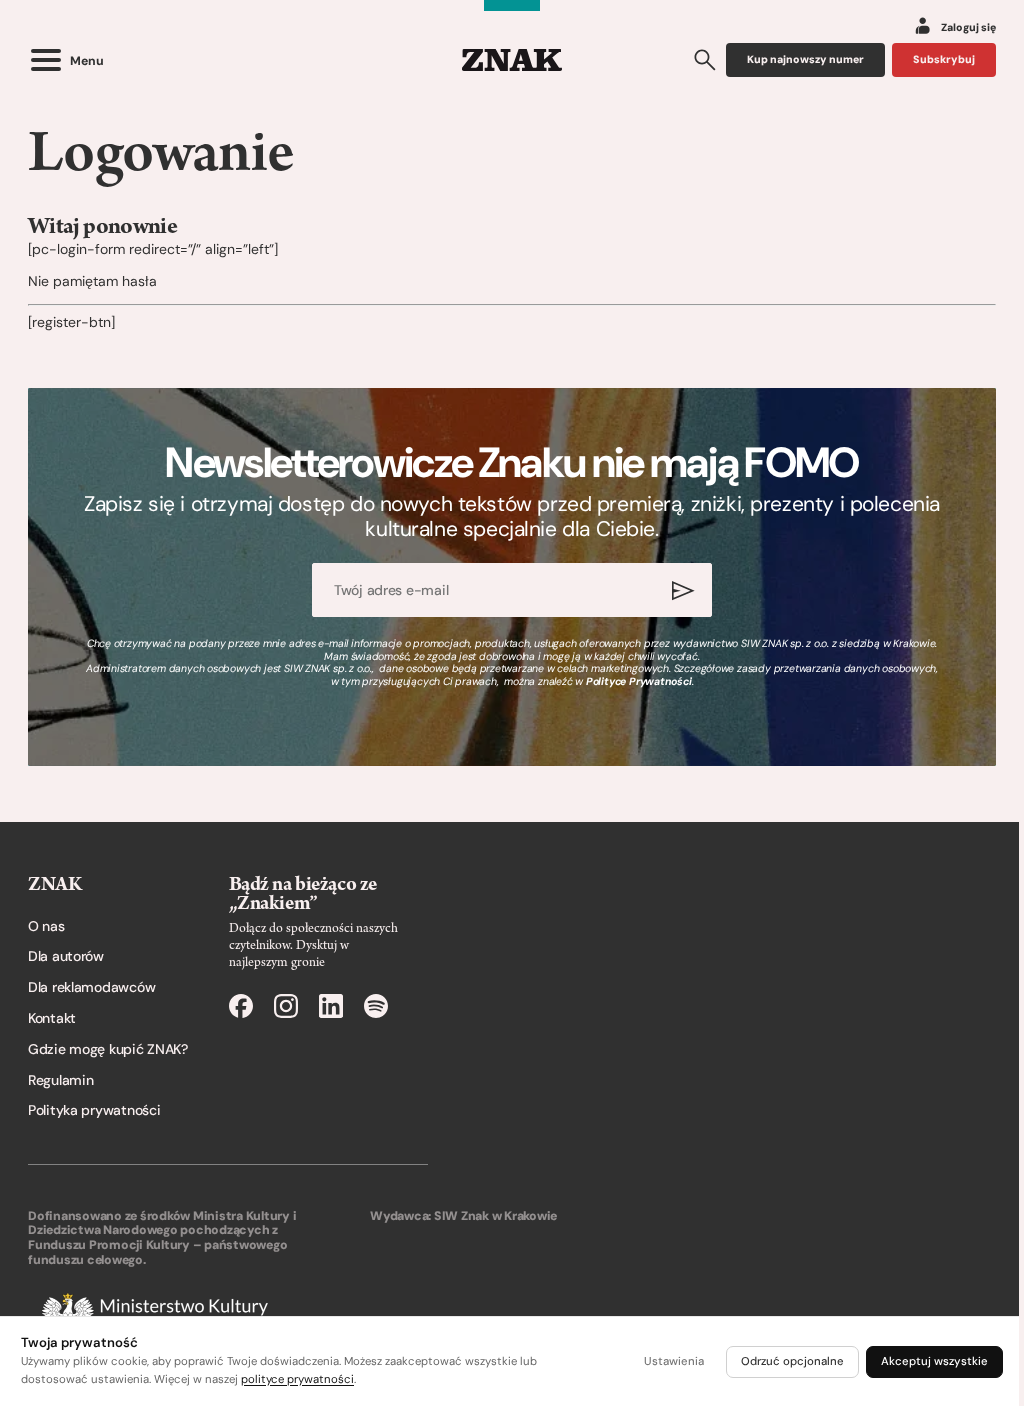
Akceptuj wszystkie (934, 1361)
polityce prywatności (297, 1379)
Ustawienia (674, 1361)
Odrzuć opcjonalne (792, 1361)
